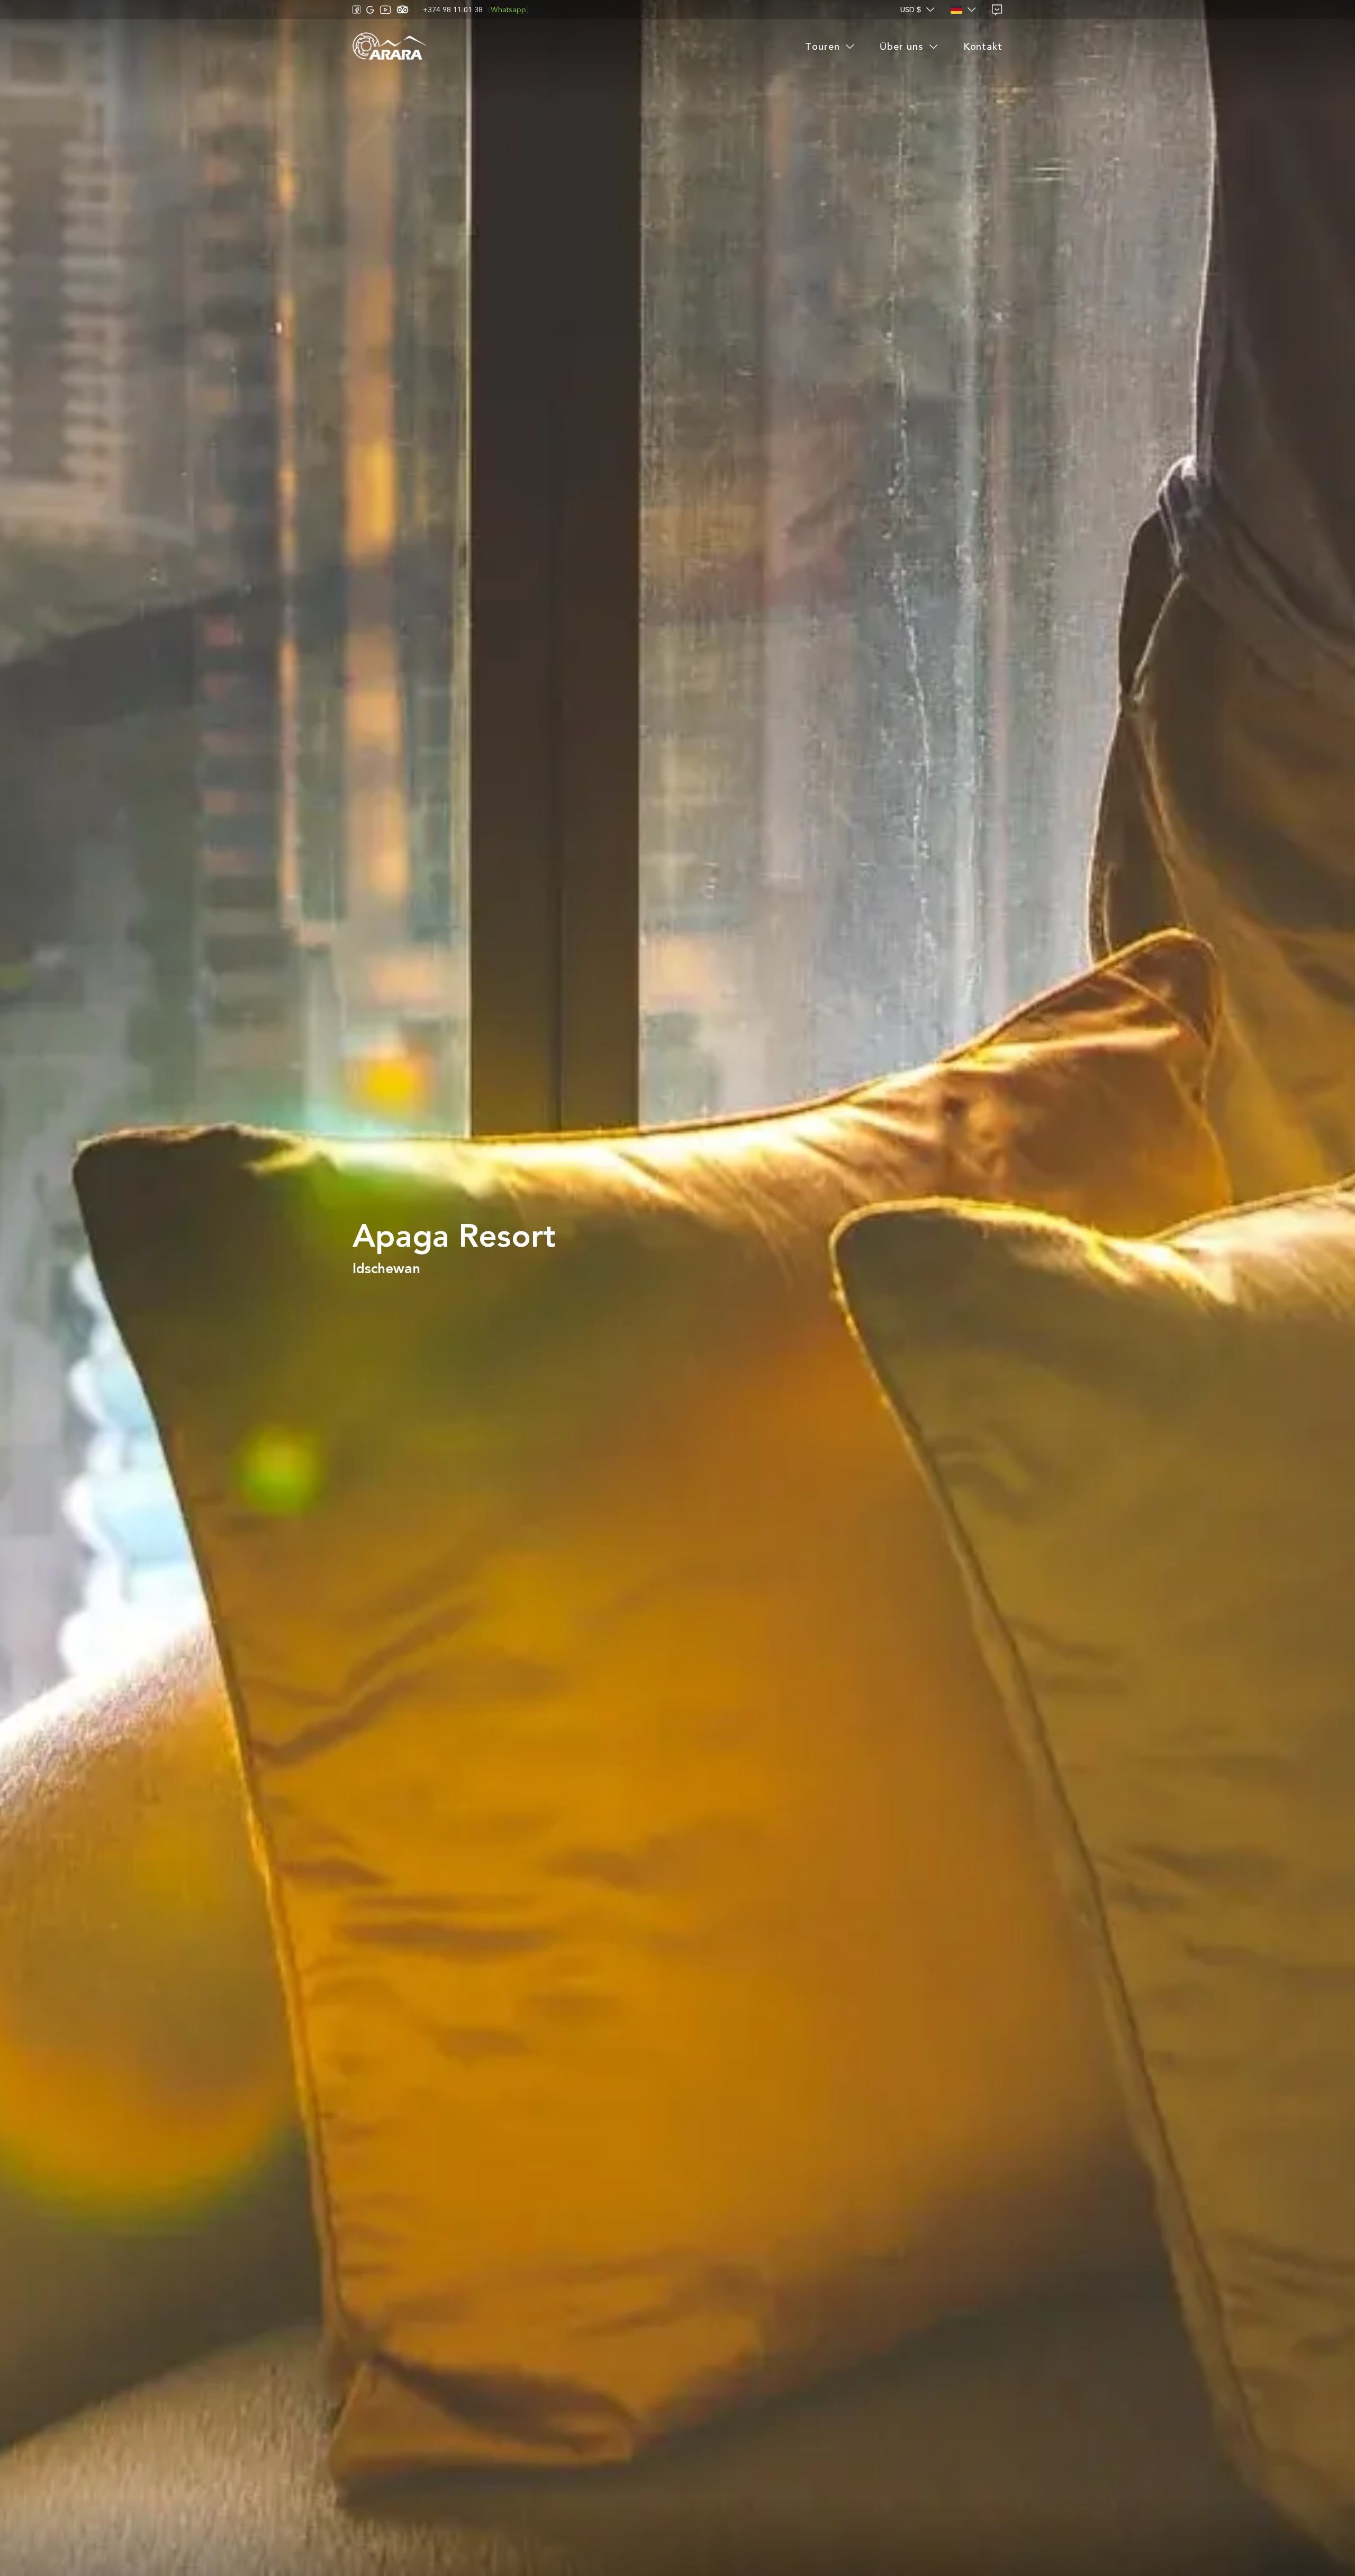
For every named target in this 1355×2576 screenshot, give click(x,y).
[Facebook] (357, 10)
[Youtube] (385, 10)
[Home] (390, 47)
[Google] (370, 10)
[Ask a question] (997, 10)
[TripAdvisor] (403, 10)
